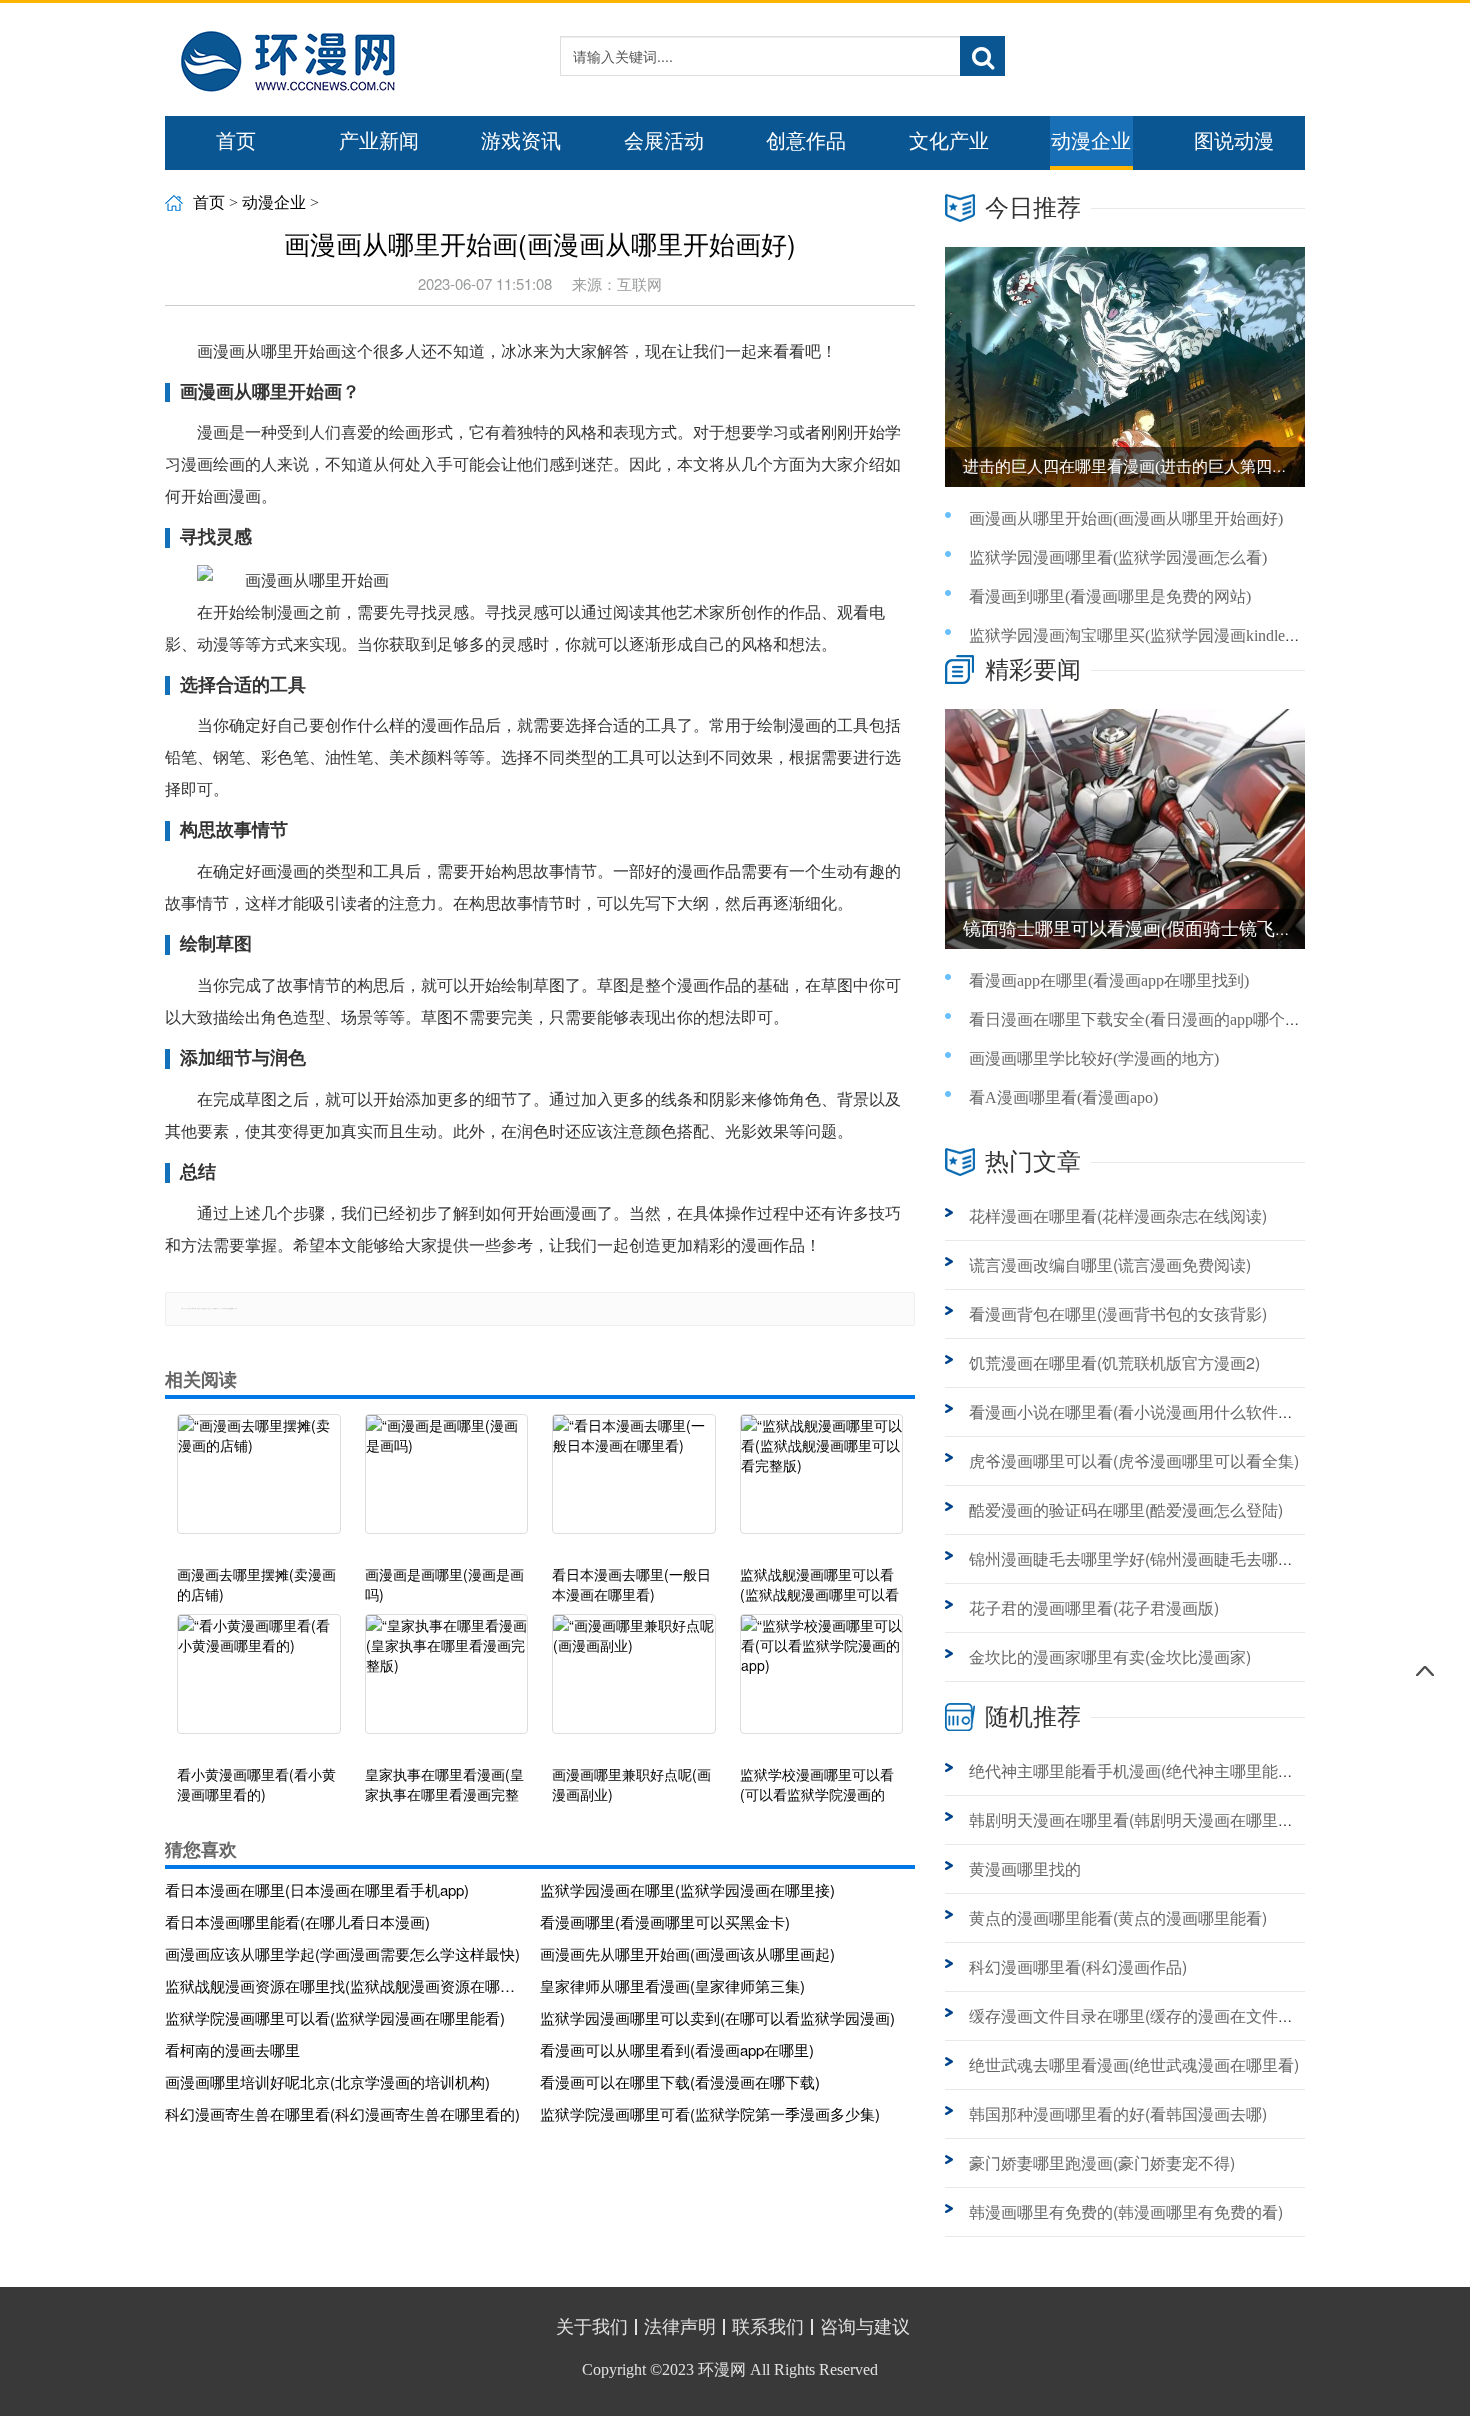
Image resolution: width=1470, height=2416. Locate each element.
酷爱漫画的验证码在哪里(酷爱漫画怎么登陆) (1126, 1509)
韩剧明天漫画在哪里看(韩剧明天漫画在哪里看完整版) (1158, 1819)
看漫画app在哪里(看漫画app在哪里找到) (1109, 980)
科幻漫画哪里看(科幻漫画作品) (1078, 1966)
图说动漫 (1234, 141)
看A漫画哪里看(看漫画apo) (1063, 1097)
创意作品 (806, 141)
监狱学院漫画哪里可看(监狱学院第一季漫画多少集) (710, 2113)
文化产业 (949, 141)
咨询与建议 (865, 2327)
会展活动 (664, 141)
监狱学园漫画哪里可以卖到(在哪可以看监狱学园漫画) (717, 2017)
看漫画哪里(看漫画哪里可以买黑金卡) (665, 1921)
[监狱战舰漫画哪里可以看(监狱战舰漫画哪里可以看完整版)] (822, 1484)
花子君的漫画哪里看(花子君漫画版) (1094, 1607)
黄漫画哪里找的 (1025, 1868)
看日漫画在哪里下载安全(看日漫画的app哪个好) (1137, 1019)
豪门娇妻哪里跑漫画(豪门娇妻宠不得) (1102, 2162)
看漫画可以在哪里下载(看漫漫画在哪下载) (680, 2081)
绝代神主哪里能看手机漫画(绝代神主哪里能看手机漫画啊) (1174, 1770)
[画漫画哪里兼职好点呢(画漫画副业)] (634, 1684)
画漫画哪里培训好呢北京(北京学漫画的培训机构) (327, 2081)
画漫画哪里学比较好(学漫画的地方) (1094, 1058)
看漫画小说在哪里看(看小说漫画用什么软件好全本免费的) (1174, 1411)
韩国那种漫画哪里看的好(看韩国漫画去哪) (1118, 2113)
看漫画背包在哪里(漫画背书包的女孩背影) (1118, 1313)
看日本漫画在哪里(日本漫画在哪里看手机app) (317, 1889)
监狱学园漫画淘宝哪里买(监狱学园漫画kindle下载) (1145, 635)
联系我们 (768, 2327)
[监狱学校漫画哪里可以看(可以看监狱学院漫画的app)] (822, 1684)
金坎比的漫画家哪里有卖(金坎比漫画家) (1110, 1656)
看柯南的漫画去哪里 (232, 2049)
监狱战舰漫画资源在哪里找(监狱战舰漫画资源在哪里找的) (345, 1985)
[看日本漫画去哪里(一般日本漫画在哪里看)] (634, 1484)
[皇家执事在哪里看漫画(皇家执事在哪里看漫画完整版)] (447, 1684)
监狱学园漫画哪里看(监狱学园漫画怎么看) (1118, 557)
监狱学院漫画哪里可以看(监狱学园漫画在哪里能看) (335, 2017)
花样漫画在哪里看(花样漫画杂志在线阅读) (1118, 1215)
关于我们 (592, 2327)
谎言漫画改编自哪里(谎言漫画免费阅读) (1110, 1264)
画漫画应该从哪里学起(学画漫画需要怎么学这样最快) (342, 1953)
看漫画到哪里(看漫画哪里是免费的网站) (1110, 596)
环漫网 (722, 2369)
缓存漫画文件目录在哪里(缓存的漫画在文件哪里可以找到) (1174, 2015)
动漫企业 (1091, 141)
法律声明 (680, 2327)
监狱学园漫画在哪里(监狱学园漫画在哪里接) (687, 1889)
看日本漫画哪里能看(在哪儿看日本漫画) (297, 1921)
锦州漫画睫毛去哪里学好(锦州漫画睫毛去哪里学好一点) (1166, 1558)
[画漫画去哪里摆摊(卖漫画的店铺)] (259, 1484)
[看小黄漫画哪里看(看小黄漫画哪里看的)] (259, 1684)
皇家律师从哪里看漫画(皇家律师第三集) (672, 1985)
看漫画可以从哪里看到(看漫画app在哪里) (677, 2049)
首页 (236, 141)
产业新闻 (379, 141)
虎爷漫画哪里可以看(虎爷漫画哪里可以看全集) (1134, 1460)
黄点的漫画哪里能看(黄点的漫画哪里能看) (1118, 1917)
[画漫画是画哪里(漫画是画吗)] (447, 1484)
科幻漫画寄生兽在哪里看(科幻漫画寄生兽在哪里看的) (342, 2113)
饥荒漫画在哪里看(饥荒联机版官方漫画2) (1114, 1362)
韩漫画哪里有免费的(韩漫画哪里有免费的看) (1126, 2211)
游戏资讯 (521, 141)
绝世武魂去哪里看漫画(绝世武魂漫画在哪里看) (1134, 2064)
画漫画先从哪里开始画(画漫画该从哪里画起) (687, 1953)
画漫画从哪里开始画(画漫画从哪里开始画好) (1126, 518)
